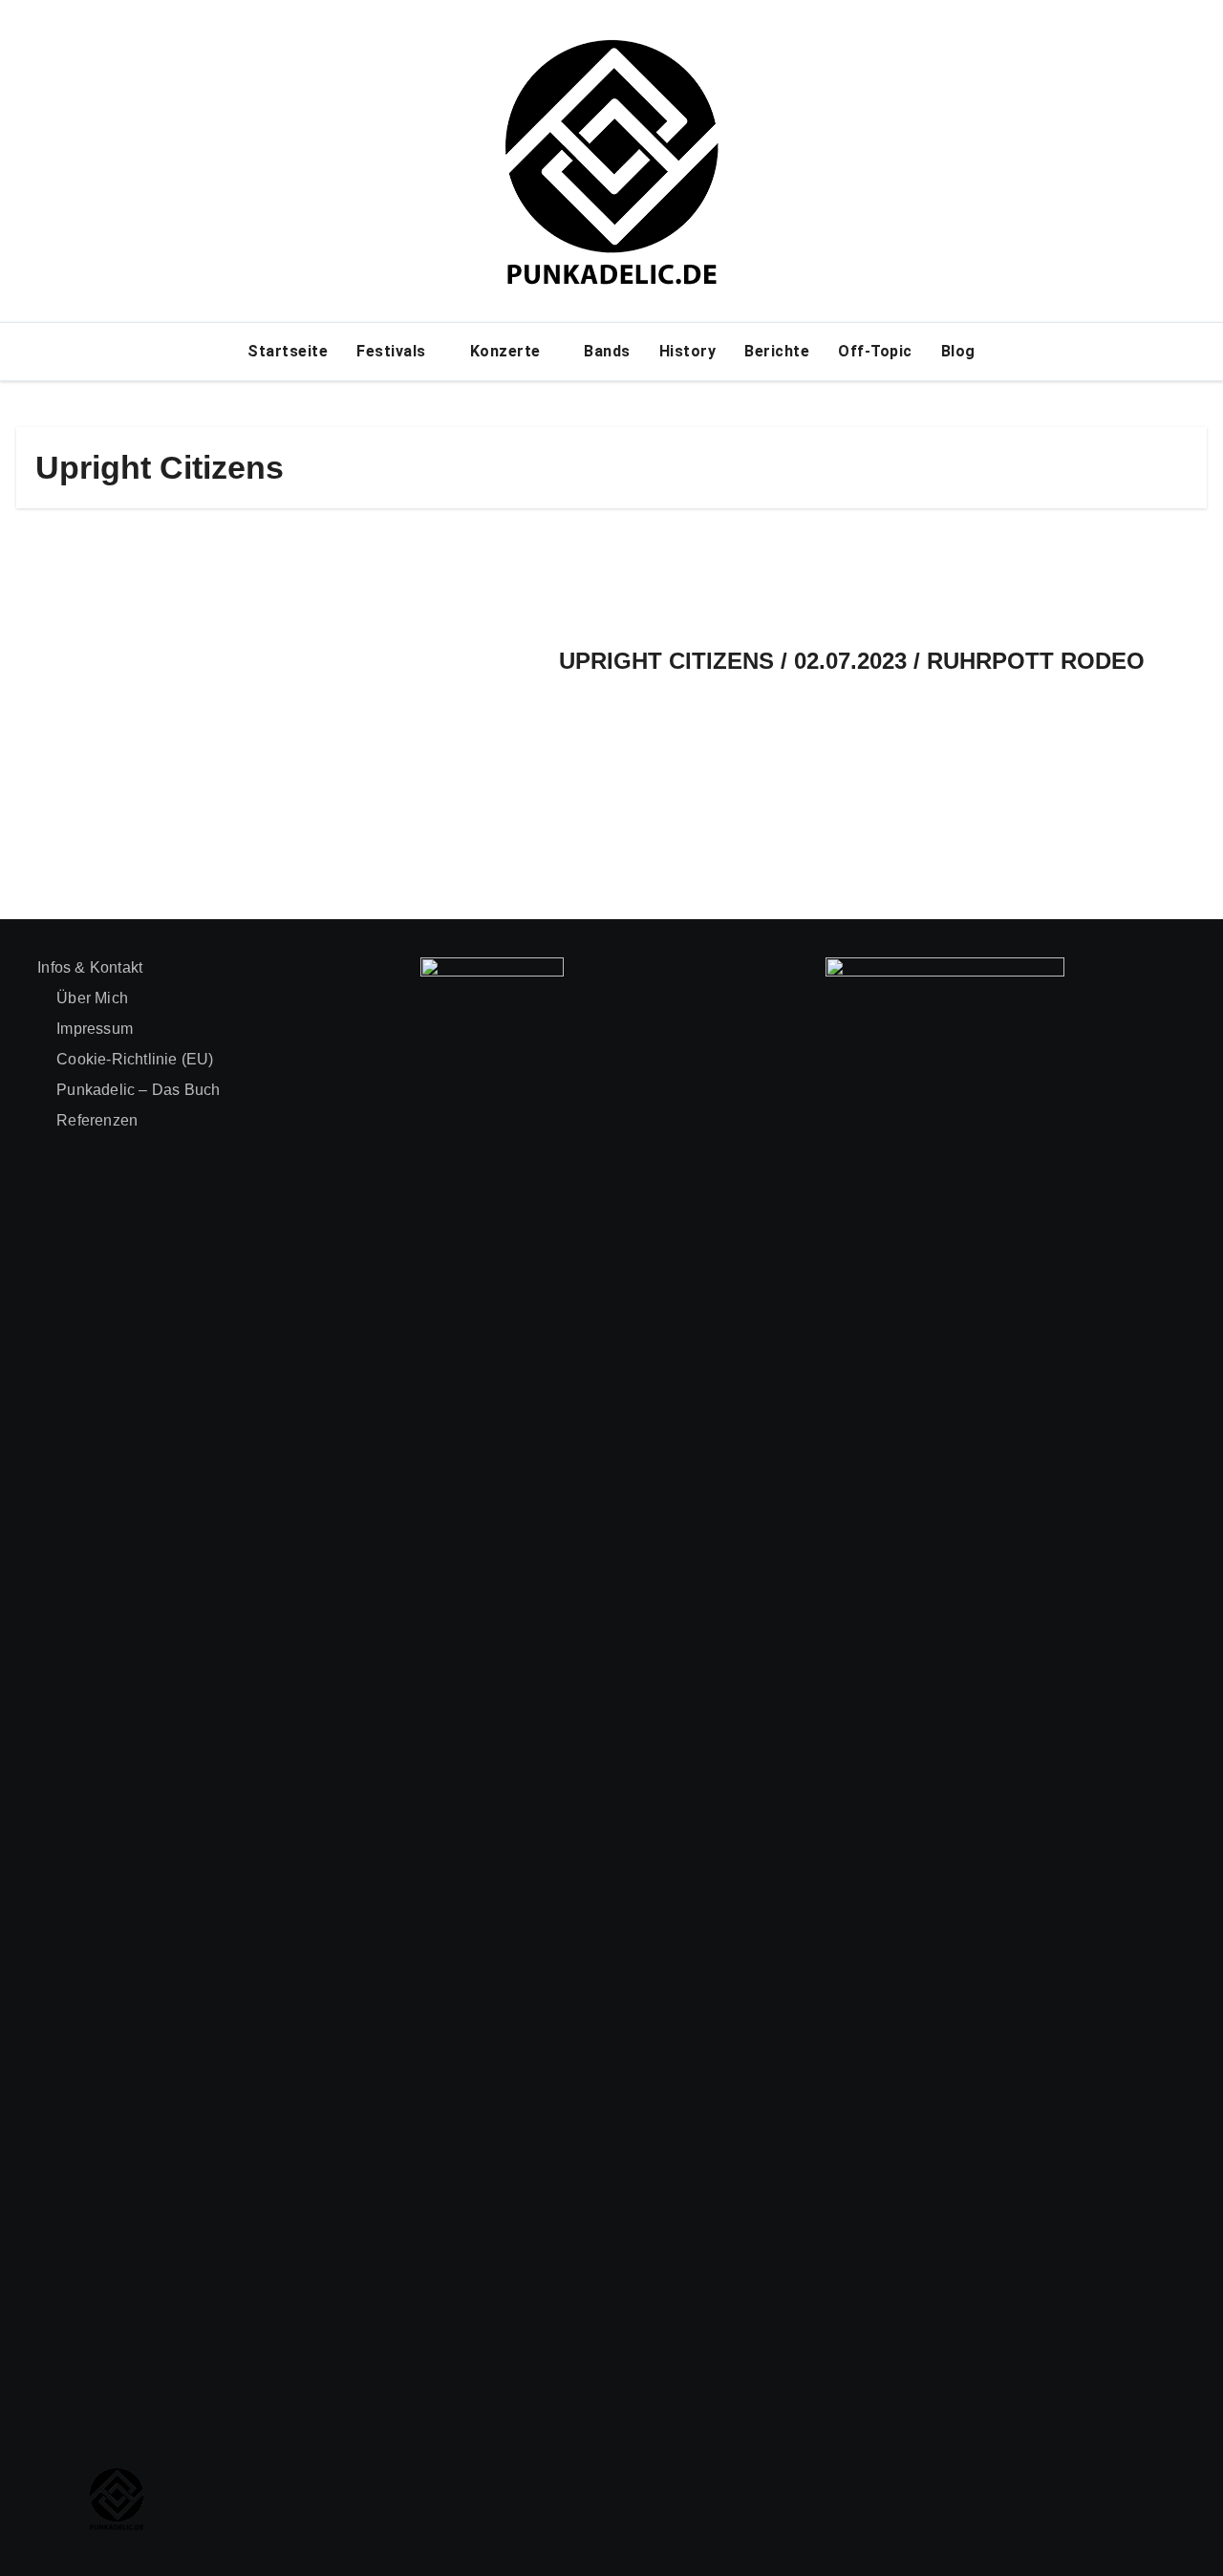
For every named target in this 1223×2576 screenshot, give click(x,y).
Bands (607, 351)
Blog (958, 351)
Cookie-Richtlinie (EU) (135, 1059)
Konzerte (508, 351)
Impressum (95, 1029)
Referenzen (97, 1120)
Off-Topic (875, 351)
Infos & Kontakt (90, 967)
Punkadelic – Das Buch (138, 1090)
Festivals (393, 351)
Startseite (288, 351)
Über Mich (92, 998)
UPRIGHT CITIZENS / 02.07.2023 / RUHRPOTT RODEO (852, 661)
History (688, 351)
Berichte (777, 351)
